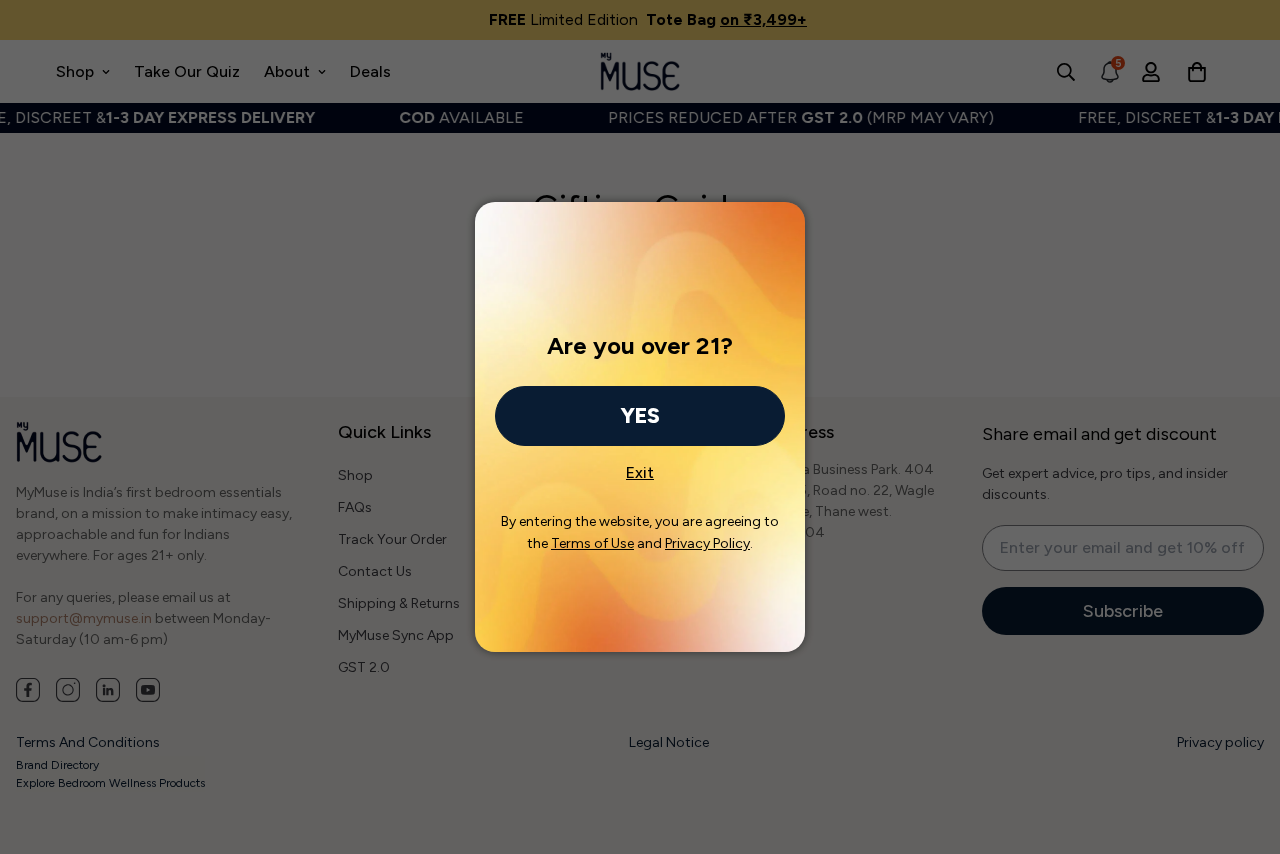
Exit (640, 467)
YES (640, 415)
